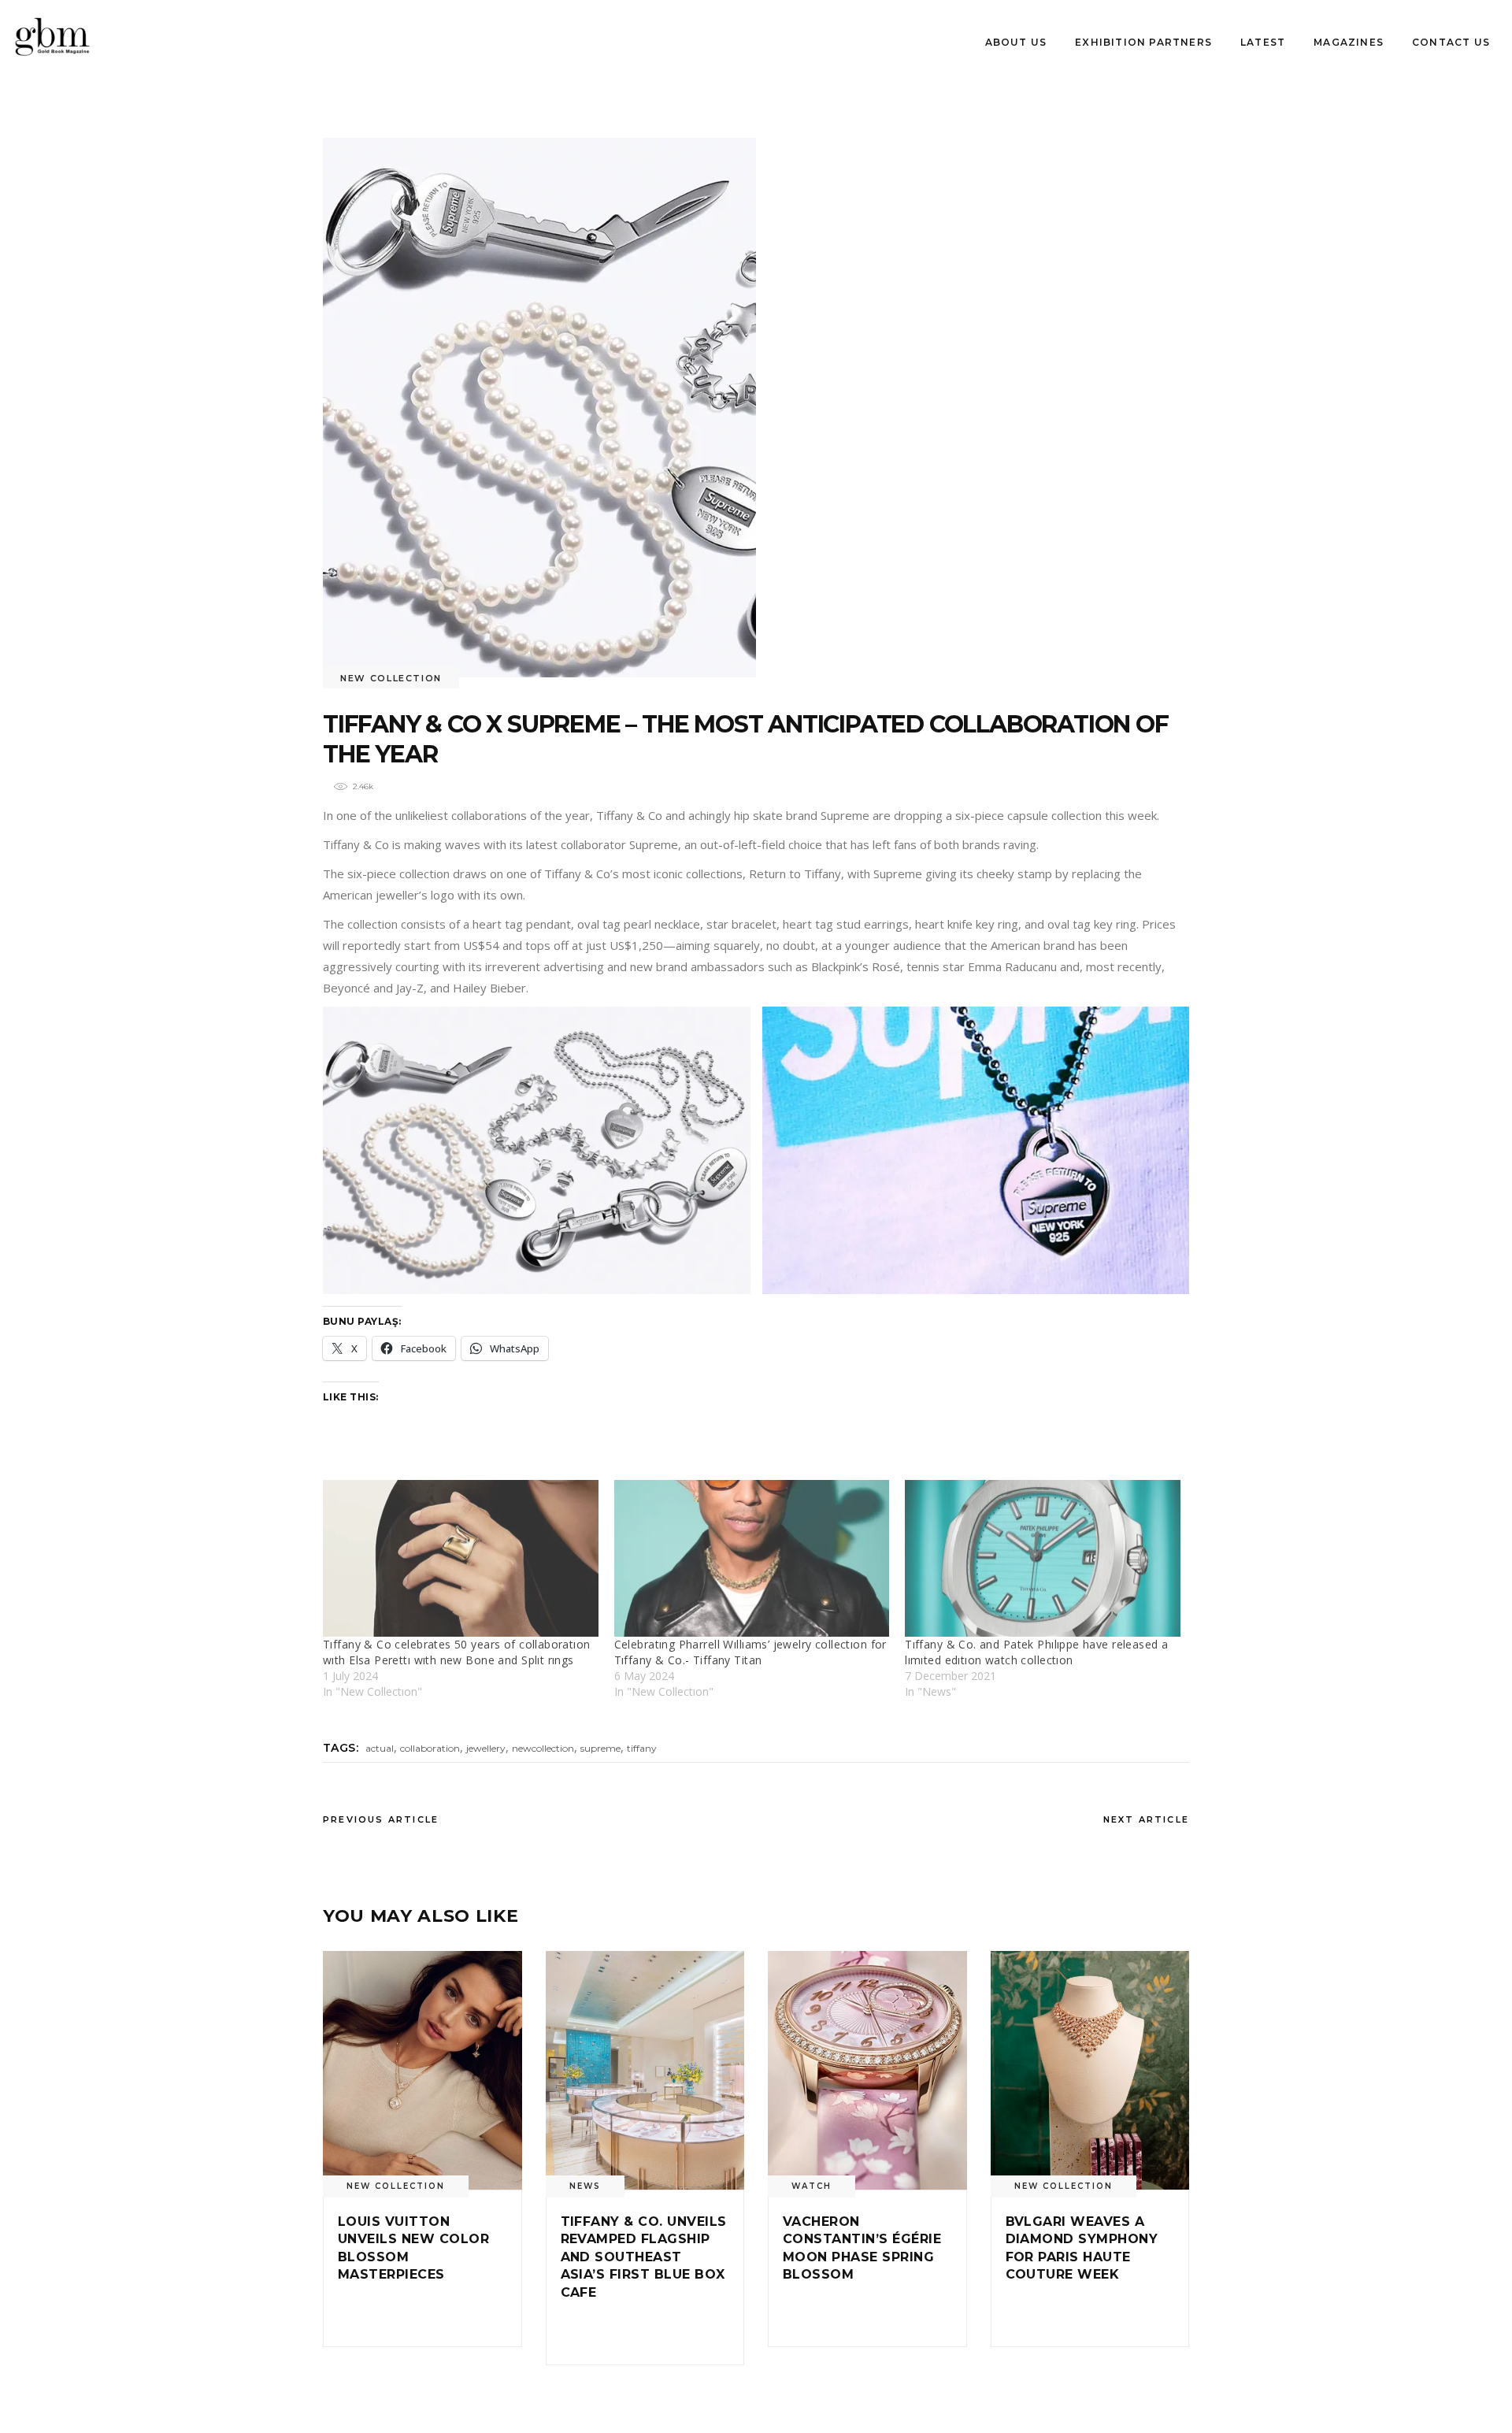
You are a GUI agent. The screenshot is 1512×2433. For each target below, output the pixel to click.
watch (812, 2186)
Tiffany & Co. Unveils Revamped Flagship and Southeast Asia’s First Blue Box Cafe (644, 2257)
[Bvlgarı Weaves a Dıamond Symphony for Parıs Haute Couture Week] (1090, 2070)
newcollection (543, 1748)
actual (380, 1748)
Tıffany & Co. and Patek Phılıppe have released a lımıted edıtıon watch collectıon (1036, 1652)
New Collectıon (391, 678)
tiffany (642, 1748)
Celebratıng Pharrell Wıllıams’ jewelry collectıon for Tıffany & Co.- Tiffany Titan (750, 1652)
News (585, 2186)
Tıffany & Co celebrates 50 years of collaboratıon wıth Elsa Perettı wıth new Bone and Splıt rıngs (457, 1652)
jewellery (486, 1748)
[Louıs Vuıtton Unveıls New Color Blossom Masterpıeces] (422, 2070)
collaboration (430, 1748)
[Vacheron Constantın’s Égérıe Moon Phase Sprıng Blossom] (867, 2070)
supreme (600, 1748)
